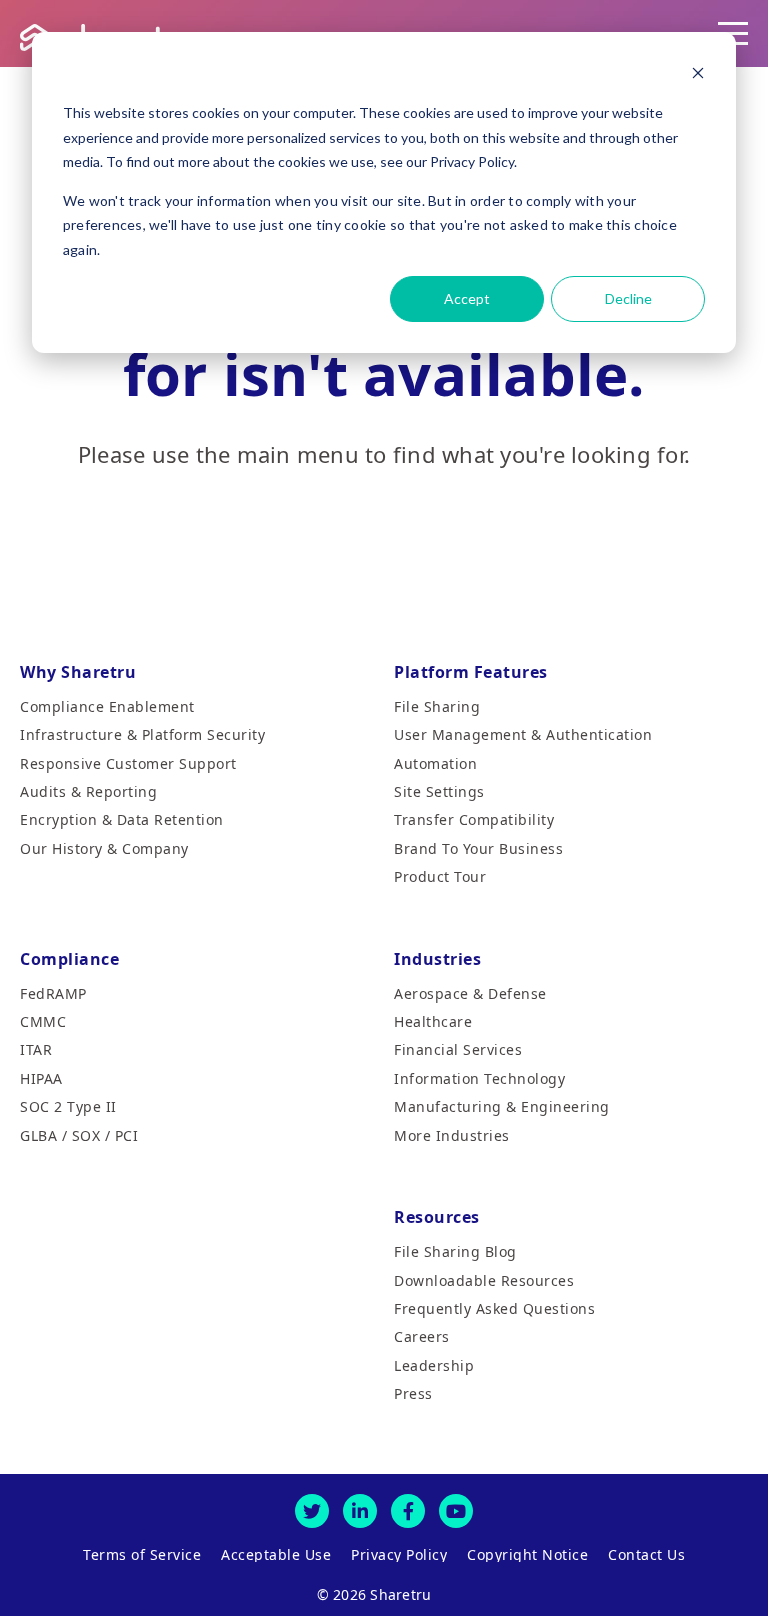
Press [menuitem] (413, 1393)
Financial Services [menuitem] (458, 1049)
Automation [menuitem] (435, 763)
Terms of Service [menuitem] (142, 1555)
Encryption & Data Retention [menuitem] (122, 819)
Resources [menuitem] (437, 1217)
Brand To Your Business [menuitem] (478, 848)
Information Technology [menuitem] (479, 1078)
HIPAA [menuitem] (41, 1078)
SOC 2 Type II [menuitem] (68, 1106)
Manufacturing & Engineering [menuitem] (502, 1106)
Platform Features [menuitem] (471, 672)
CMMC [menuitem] (43, 1021)
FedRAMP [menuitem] (53, 993)
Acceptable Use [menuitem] (276, 1555)
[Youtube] (456, 1511)
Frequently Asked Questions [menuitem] (494, 1308)
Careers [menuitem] (422, 1336)
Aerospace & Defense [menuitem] (470, 993)
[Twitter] (312, 1511)
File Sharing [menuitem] (437, 706)
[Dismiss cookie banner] (698, 75)
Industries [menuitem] (437, 959)
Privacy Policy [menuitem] (399, 1555)
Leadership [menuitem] (434, 1365)
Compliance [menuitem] (69, 959)
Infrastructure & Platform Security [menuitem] (142, 734)
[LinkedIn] (360, 1511)
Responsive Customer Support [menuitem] (128, 763)
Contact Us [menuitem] (646, 1555)
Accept (467, 298)
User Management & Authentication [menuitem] (523, 734)
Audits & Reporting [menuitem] (88, 791)
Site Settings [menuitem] (439, 791)
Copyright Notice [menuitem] (527, 1555)
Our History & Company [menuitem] (104, 848)
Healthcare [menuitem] (433, 1021)
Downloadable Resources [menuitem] (484, 1280)
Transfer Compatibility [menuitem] (474, 819)
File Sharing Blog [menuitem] (455, 1251)
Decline (628, 298)
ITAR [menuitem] (36, 1049)
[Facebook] (408, 1511)
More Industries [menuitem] (452, 1135)
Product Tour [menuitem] (440, 876)
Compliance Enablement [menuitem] (107, 706)
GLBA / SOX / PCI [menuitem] (79, 1135)
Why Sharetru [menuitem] (78, 672)
